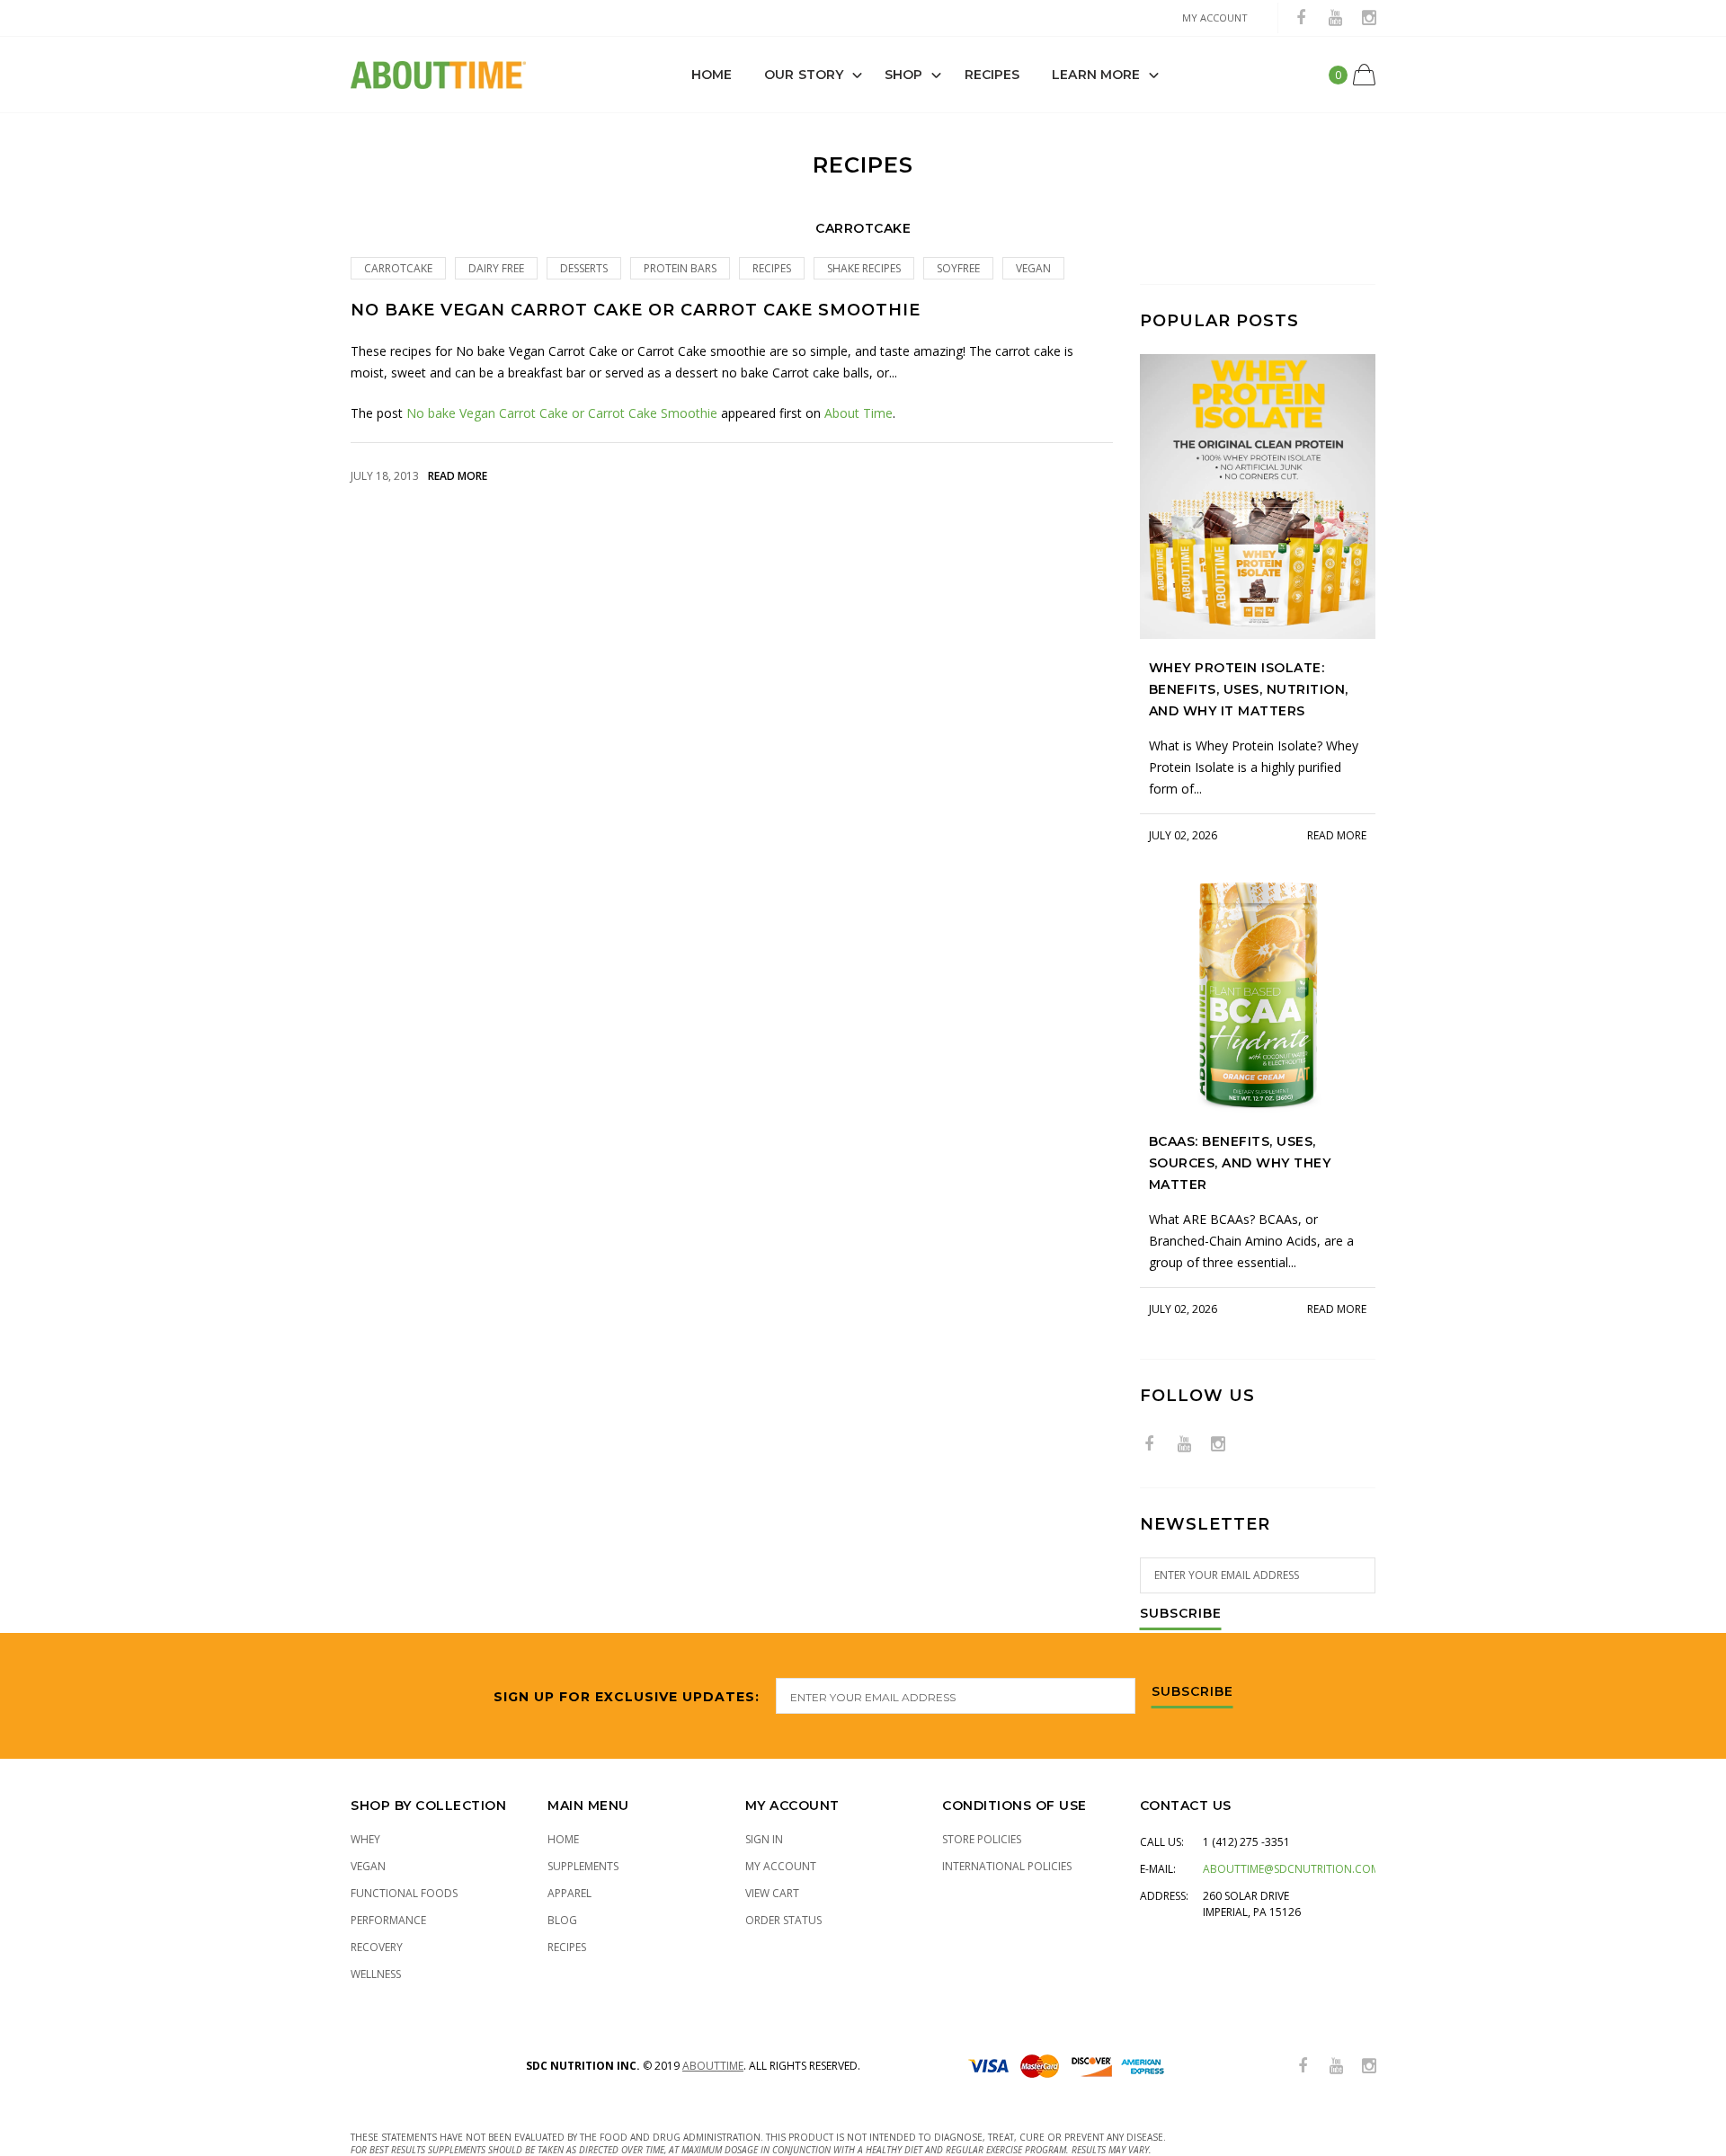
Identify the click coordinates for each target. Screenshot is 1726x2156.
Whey (365, 1839)
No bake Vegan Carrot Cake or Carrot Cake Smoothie (636, 311)
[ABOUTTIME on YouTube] (1335, 18)
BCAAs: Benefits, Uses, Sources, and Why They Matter (1240, 1163)
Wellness (376, 1974)
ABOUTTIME (713, 2066)
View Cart (772, 1893)
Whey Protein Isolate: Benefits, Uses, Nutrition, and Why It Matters (1249, 689)
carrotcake (398, 268)
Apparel (569, 1893)
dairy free (496, 268)
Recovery (377, 1947)
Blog (562, 1920)
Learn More (1096, 75)
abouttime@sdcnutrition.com (1291, 1869)
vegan (1033, 268)
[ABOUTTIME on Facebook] (1301, 18)
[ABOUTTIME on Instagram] (1369, 18)
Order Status (783, 1920)
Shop (903, 75)
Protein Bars (680, 268)
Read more (458, 476)
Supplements (583, 1866)
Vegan (368, 1866)
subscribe (1192, 1692)
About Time (859, 413)
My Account (781, 1866)
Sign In (764, 1839)
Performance (388, 1920)
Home (712, 75)
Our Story (804, 75)
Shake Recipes (864, 268)
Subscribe (1181, 1614)
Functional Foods (404, 1893)
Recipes (992, 75)
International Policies (1007, 1866)
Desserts (584, 268)
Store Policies (982, 1839)
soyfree (958, 268)
